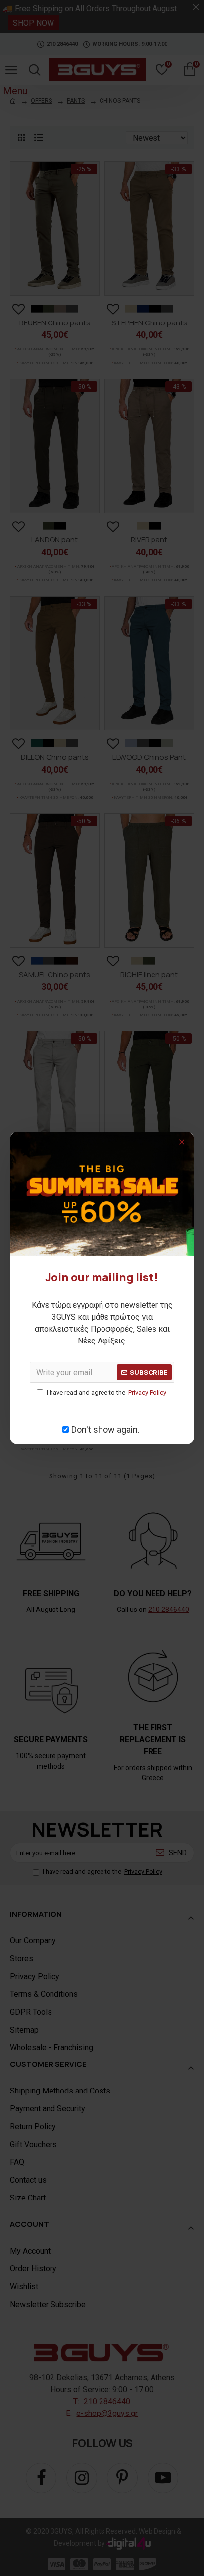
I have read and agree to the (106, 1392)
